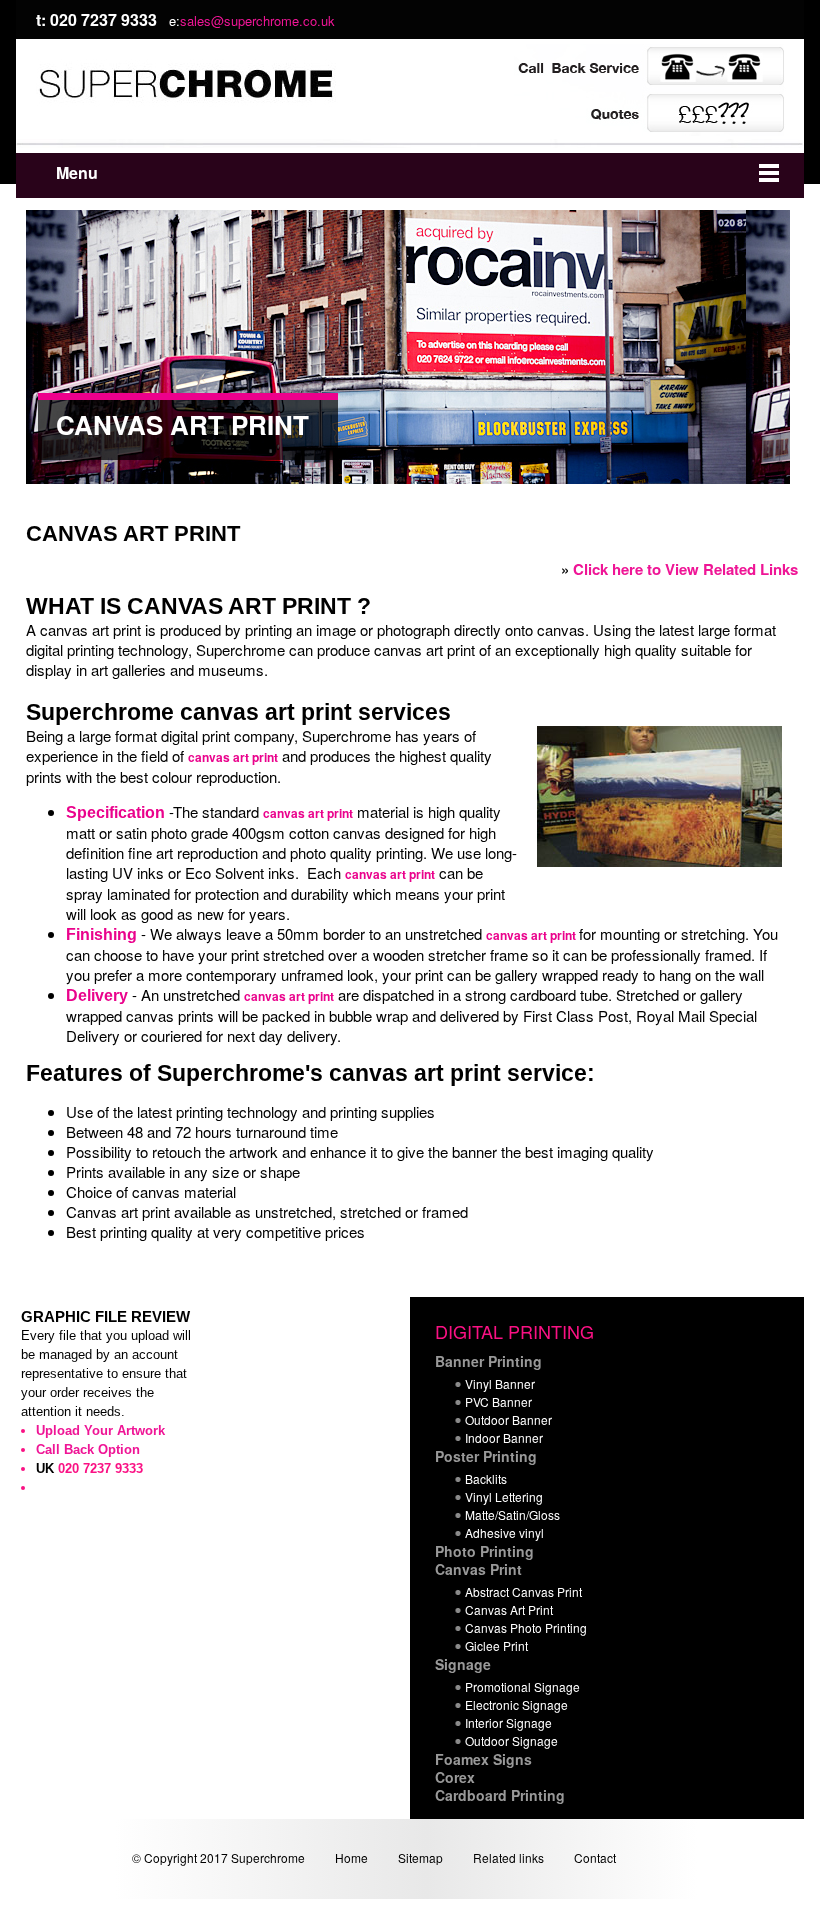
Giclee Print (496, 1645)
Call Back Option (88, 1449)
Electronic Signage (516, 1704)
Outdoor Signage (511, 1740)
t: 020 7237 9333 (96, 19)
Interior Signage (508, 1722)
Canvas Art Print (509, 1609)
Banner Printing (488, 1361)
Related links (508, 1857)
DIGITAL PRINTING (514, 1331)
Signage (463, 1664)
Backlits (486, 1478)
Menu (77, 172)
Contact (595, 1857)
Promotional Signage (522, 1686)
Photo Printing (484, 1551)
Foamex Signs (483, 1759)
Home (351, 1857)
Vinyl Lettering (504, 1496)
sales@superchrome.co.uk (257, 20)
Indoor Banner (504, 1437)
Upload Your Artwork (100, 1430)
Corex (455, 1777)
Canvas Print (478, 1569)
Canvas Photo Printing (526, 1627)
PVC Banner (498, 1401)
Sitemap (420, 1857)
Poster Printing (486, 1456)
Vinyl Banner (500, 1383)
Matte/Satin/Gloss (512, 1514)
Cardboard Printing (500, 1795)
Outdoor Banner (508, 1419)
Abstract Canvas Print (523, 1591)
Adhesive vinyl (504, 1532)
